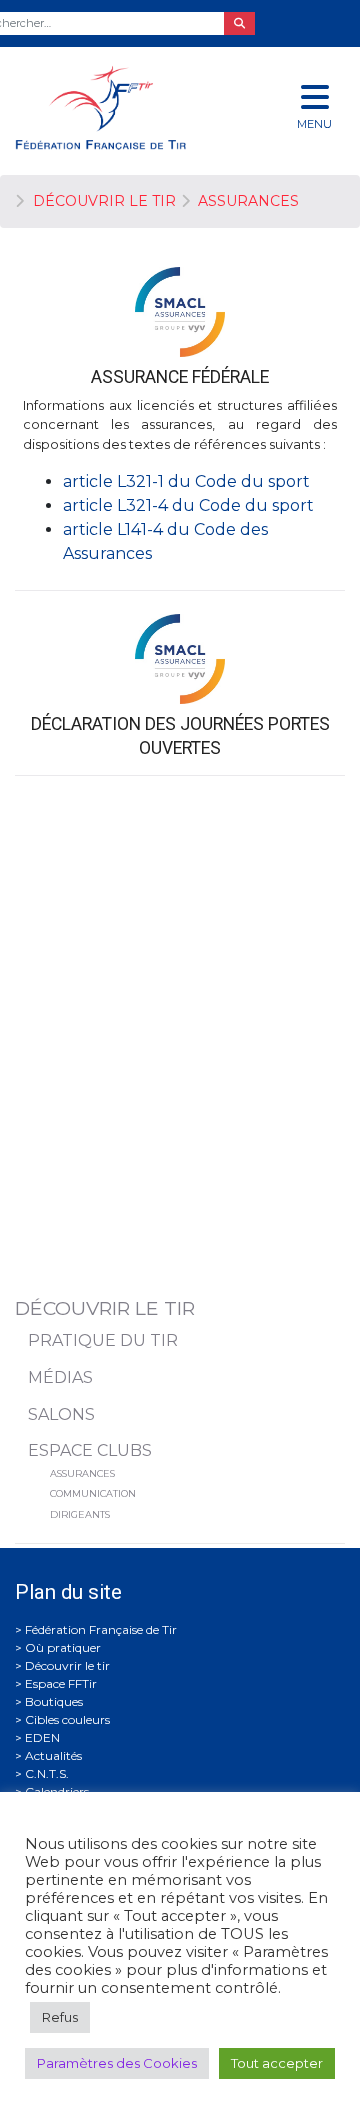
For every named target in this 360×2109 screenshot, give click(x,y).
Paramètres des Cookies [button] (117, 2063)
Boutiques (54, 1701)
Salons (61, 1414)
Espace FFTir (61, 1683)
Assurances (82, 1473)
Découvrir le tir (104, 201)
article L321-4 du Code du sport (188, 505)
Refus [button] (60, 2017)
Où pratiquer (63, 1647)
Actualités (53, 1755)
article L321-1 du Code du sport (186, 481)
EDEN (42, 1737)
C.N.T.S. (47, 1773)
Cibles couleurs (67, 1719)
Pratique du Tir (103, 1340)
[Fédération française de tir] (120, 107)
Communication (93, 1493)
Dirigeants (80, 1514)
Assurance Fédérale (180, 377)
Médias (60, 1377)
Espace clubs (90, 1450)
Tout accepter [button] (277, 2063)
